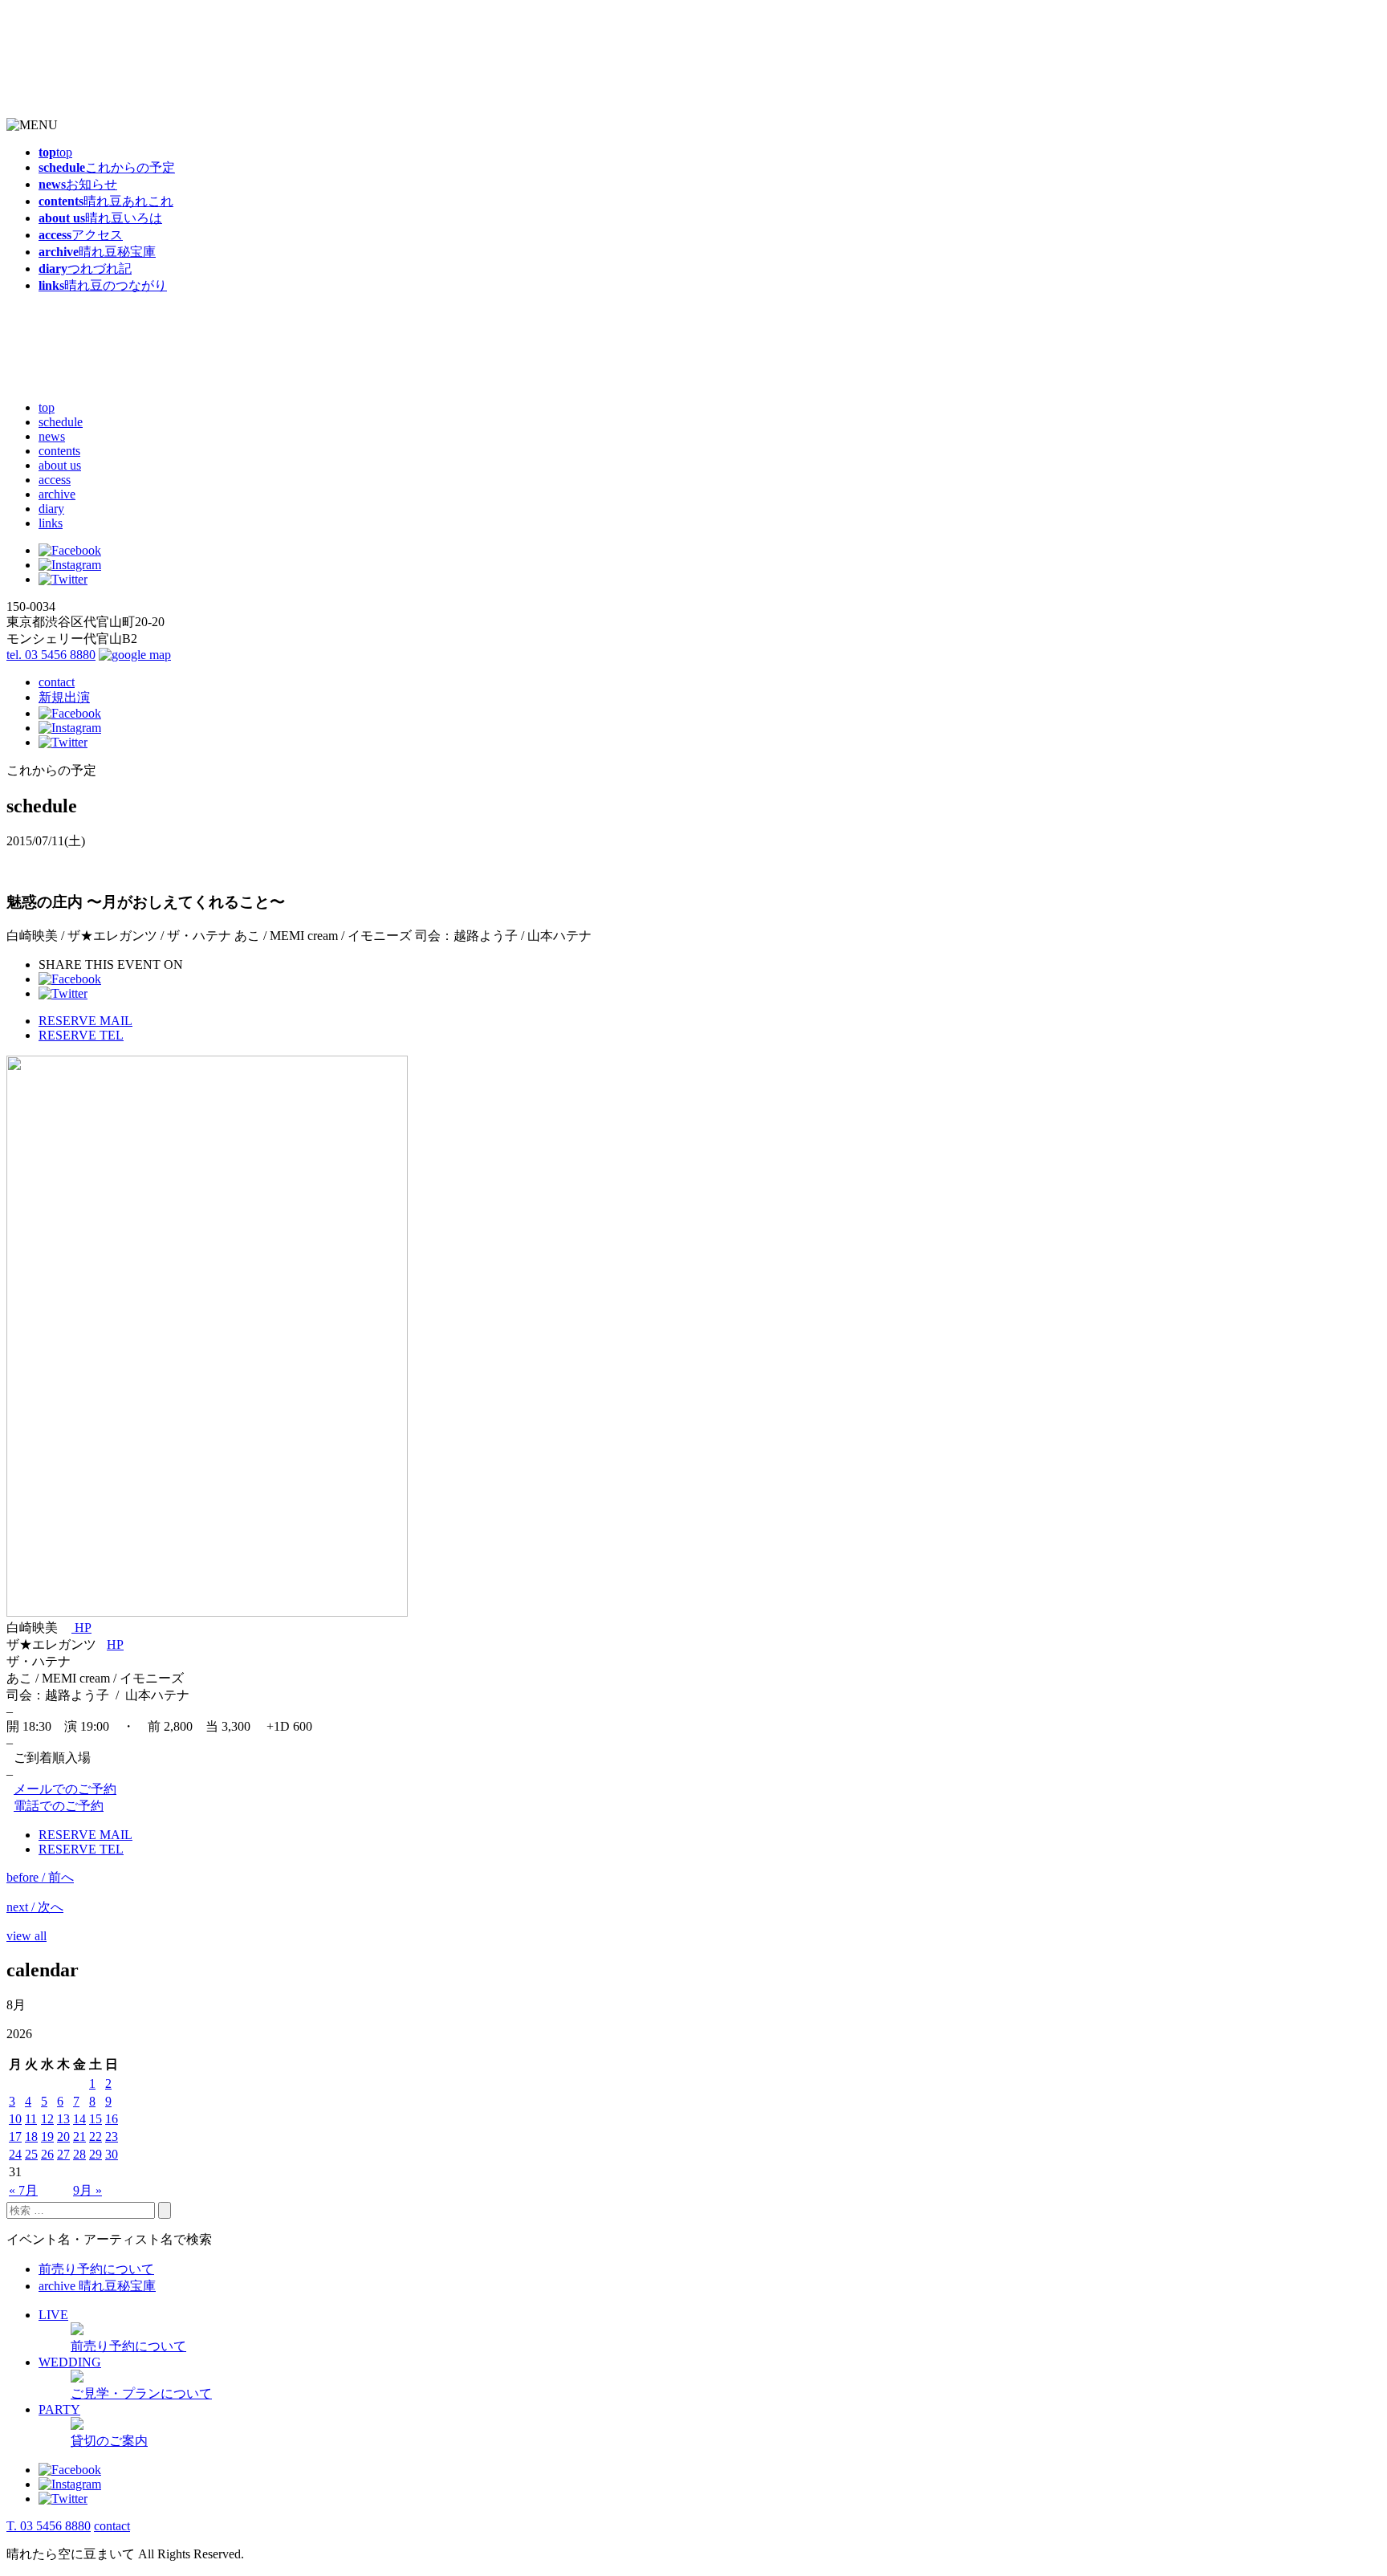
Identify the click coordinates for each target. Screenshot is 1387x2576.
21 (79, 2136)
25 (31, 2154)
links (51, 523)
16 (112, 2119)
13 (63, 2119)
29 (96, 2154)
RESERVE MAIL (85, 1021)
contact (57, 682)
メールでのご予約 (65, 1789)
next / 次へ (35, 1907)
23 (112, 2136)
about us (60, 465)
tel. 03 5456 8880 (51, 655)
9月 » (87, 2190)
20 (63, 2136)
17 (15, 2136)
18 (31, 2136)
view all (26, 1936)
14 (79, 2119)
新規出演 (64, 697)
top (47, 407)
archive (57, 494)
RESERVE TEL (81, 1035)
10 (15, 2119)
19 (47, 2136)
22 (96, 2136)
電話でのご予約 (59, 1806)
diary (51, 509)
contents (59, 451)
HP (81, 1628)
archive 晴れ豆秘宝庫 (97, 2286)
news (52, 436)
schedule (61, 422)
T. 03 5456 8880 (49, 2526)
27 (63, 2154)
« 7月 (23, 2190)
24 (15, 2154)
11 (31, 2119)
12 (47, 2119)
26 (47, 2154)
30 (112, 2154)
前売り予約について (96, 2269)
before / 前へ (40, 1877)
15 (96, 2119)
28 (79, 2154)
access (55, 480)
